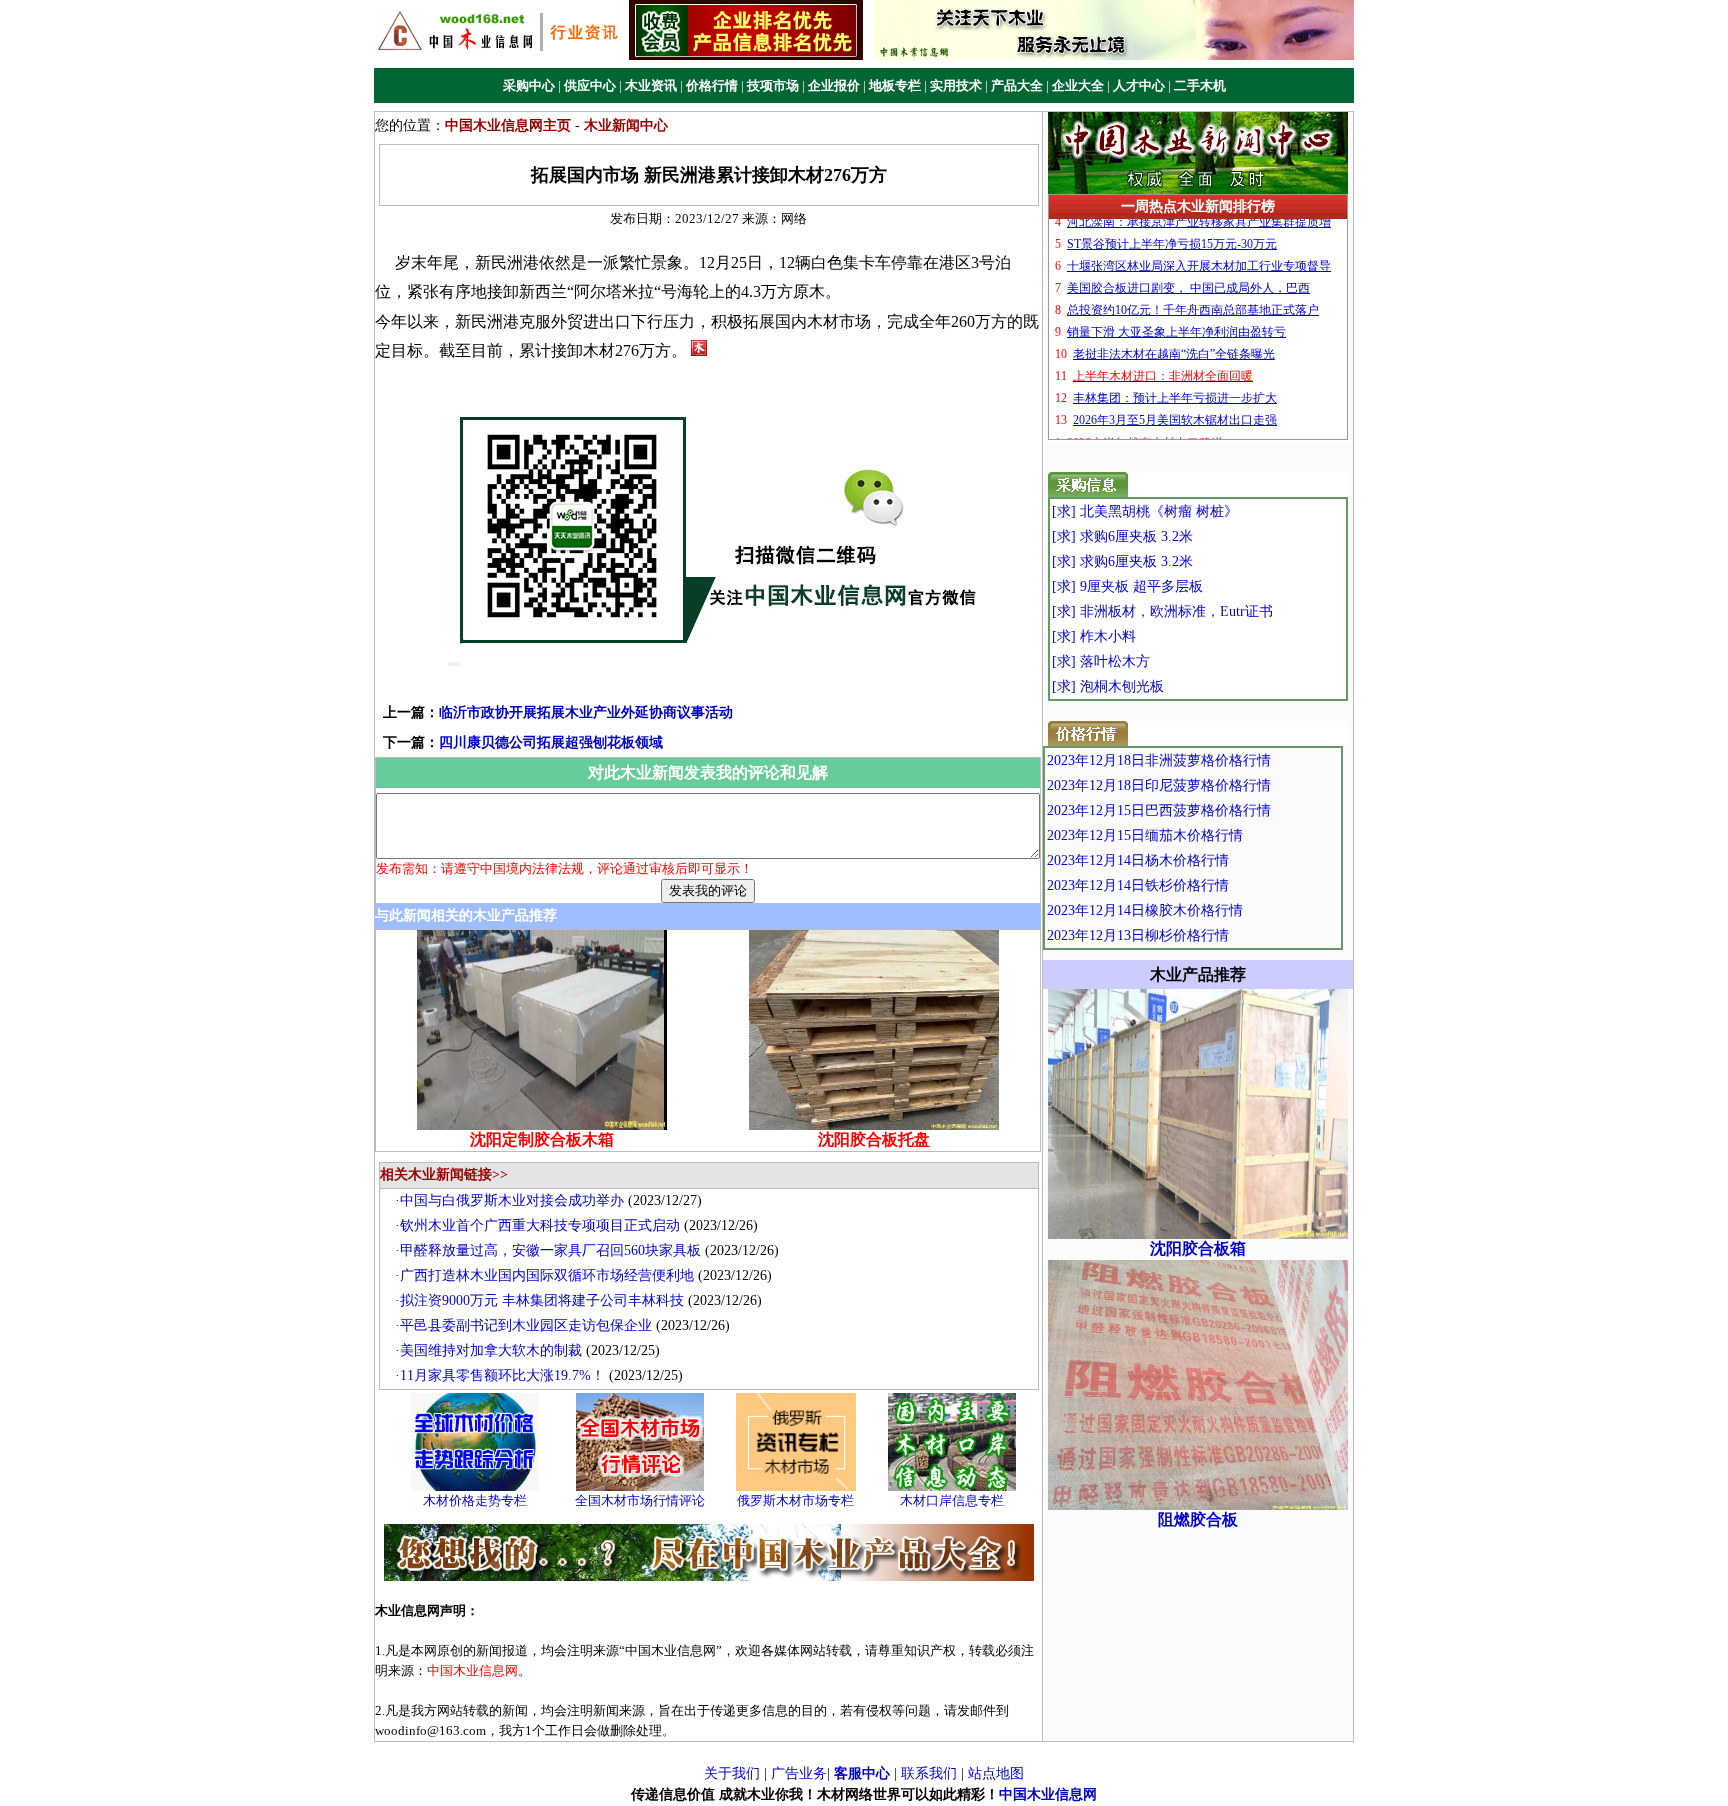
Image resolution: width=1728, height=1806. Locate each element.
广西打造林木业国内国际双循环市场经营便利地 (547, 1275)
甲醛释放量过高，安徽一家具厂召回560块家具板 (550, 1250)
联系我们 (929, 1773)
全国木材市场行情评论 (640, 1500)
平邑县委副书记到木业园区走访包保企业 (526, 1325)
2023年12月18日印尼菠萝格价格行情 (1159, 785)
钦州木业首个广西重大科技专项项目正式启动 (540, 1225)
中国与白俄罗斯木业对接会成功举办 (512, 1200)
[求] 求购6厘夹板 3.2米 (1122, 536)
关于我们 (732, 1773)
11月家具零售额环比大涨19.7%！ (502, 1375)
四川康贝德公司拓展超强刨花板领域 (551, 742)
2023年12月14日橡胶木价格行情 (1145, 910)
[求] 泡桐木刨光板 (1108, 686)
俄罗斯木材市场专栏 (795, 1500)
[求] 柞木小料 (1094, 636)
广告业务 (799, 1773)
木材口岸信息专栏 (952, 1500)
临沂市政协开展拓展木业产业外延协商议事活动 (586, 712)
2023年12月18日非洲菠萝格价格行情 (1159, 760)
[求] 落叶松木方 (1101, 661)
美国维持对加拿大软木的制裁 (491, 1350)
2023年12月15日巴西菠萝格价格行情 (1159, 810)
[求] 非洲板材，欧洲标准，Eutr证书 (1162, 611)
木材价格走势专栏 (475, 1500)
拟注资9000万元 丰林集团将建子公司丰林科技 (542, 1300)
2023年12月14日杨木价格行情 (1138, 860)
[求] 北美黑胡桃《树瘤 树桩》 (1145, 511)
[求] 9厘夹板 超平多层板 (1127, 586)
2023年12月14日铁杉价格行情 (1138, 885)
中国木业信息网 (1048, 1794)
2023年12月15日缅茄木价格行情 (1145, 835)
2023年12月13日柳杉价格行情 (1138, 935)
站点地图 (996, 1773)
